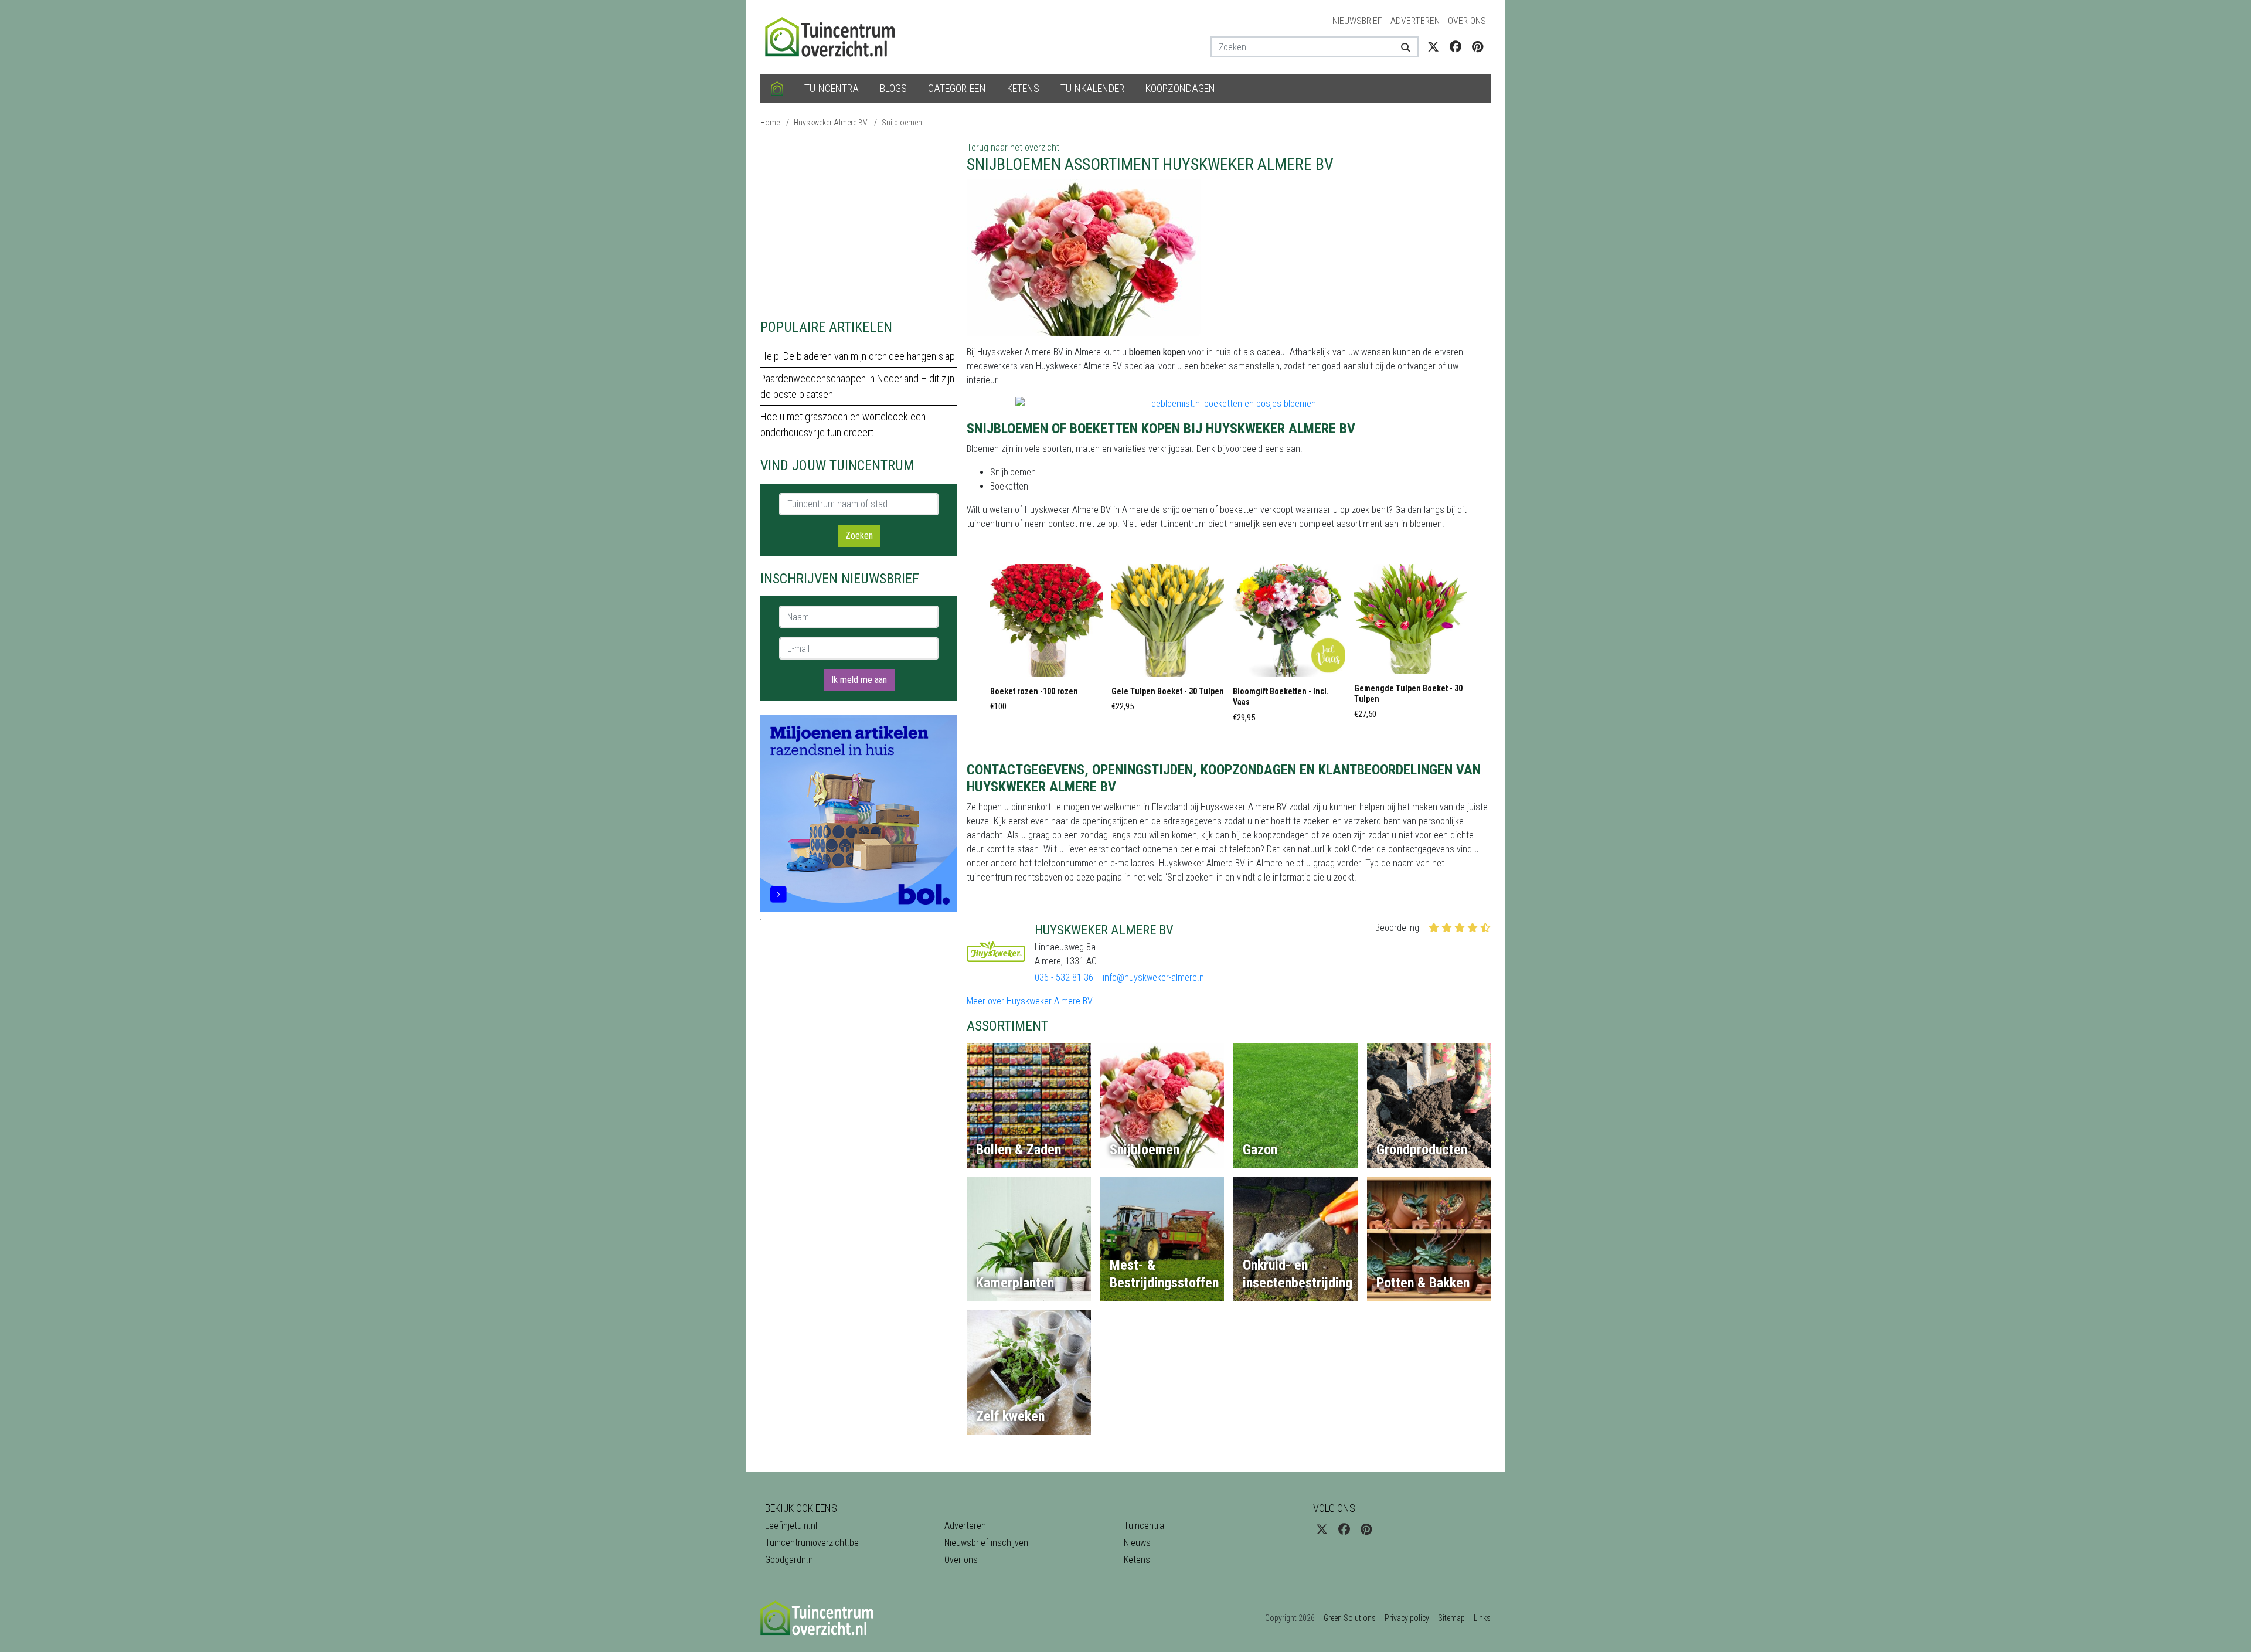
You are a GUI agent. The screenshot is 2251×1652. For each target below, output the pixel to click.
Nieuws (1137, 1543)
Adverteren (1415, 21)
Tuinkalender (1092, 88)
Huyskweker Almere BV (831, 123)
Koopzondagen (1180, 88)
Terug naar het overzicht (1013, 147)
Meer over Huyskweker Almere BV (1030, 1001)
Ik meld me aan (859, 680)
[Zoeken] (1401, 47)
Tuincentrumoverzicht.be (812, 1543)
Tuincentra (832, 88)
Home (770, 123)
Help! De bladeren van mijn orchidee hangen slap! (858, 356)
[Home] (777, 89)
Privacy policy (1407, 1618)
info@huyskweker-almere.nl (1154, 978)
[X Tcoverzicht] (1433, 47)
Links (1482, 1618)
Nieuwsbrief (1357, 21)
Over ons (1467, 21)
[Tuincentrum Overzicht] (835, 36)
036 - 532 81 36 (1064, 978)
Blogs (893, 88)
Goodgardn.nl (790, 1560)
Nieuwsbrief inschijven (986, 1543)
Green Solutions (1350, 1618)
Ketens (1023, 88)
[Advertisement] (859, 223)
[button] (1046, 641)
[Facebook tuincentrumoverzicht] (1456, 47)
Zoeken (859, 536)
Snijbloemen (902, 123)
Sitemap (1451, 1618)
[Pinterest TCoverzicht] (1478, 47)
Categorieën (957, 88)
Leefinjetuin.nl (791, 1526)
